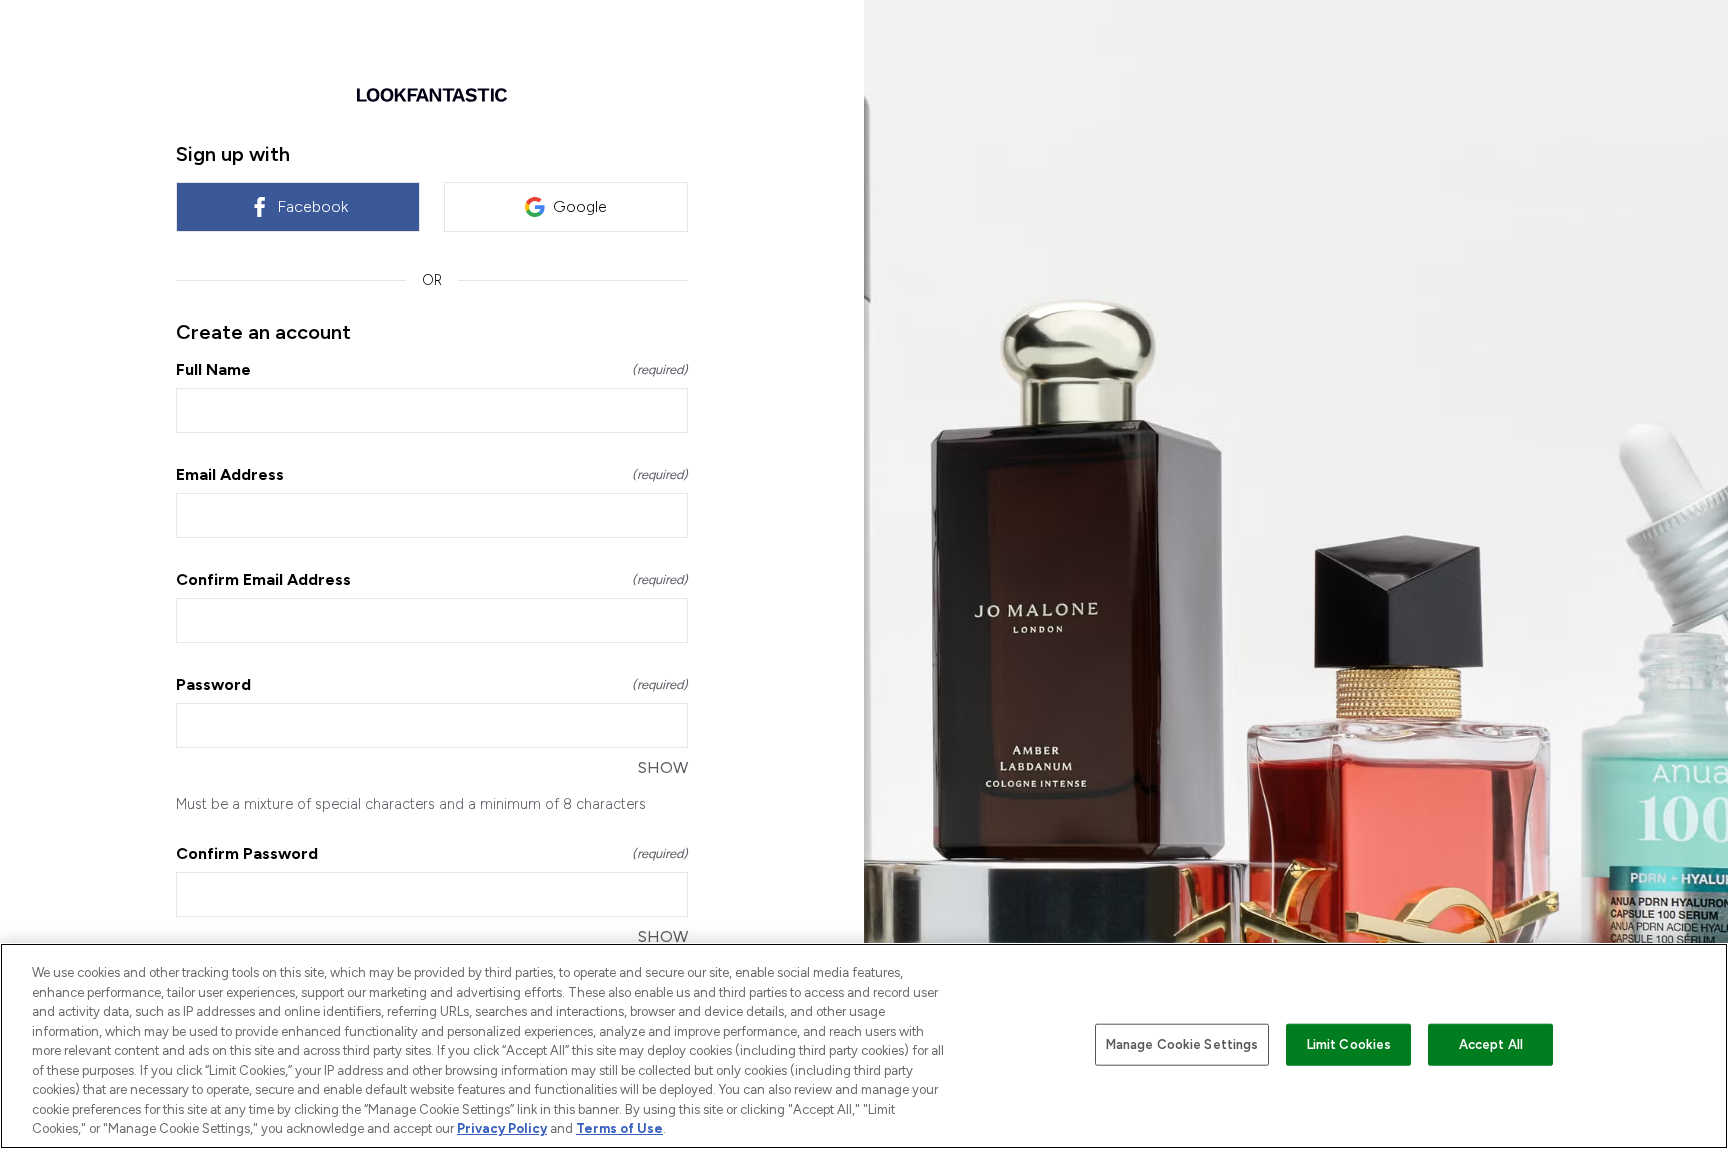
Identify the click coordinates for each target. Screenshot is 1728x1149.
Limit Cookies (1349, 1044)
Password (432, 684)
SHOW (663, 767)
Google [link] (580, 206)
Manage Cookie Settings (1182, 1044)
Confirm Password (432, 853)
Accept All (1491, 1044)
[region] (864, 1046)
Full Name (432, 369)
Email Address (432, 474)
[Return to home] (432, 95)
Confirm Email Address (432, 579)
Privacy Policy (502, 1128)
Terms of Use (619, 1128)
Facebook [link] (312, 206)
